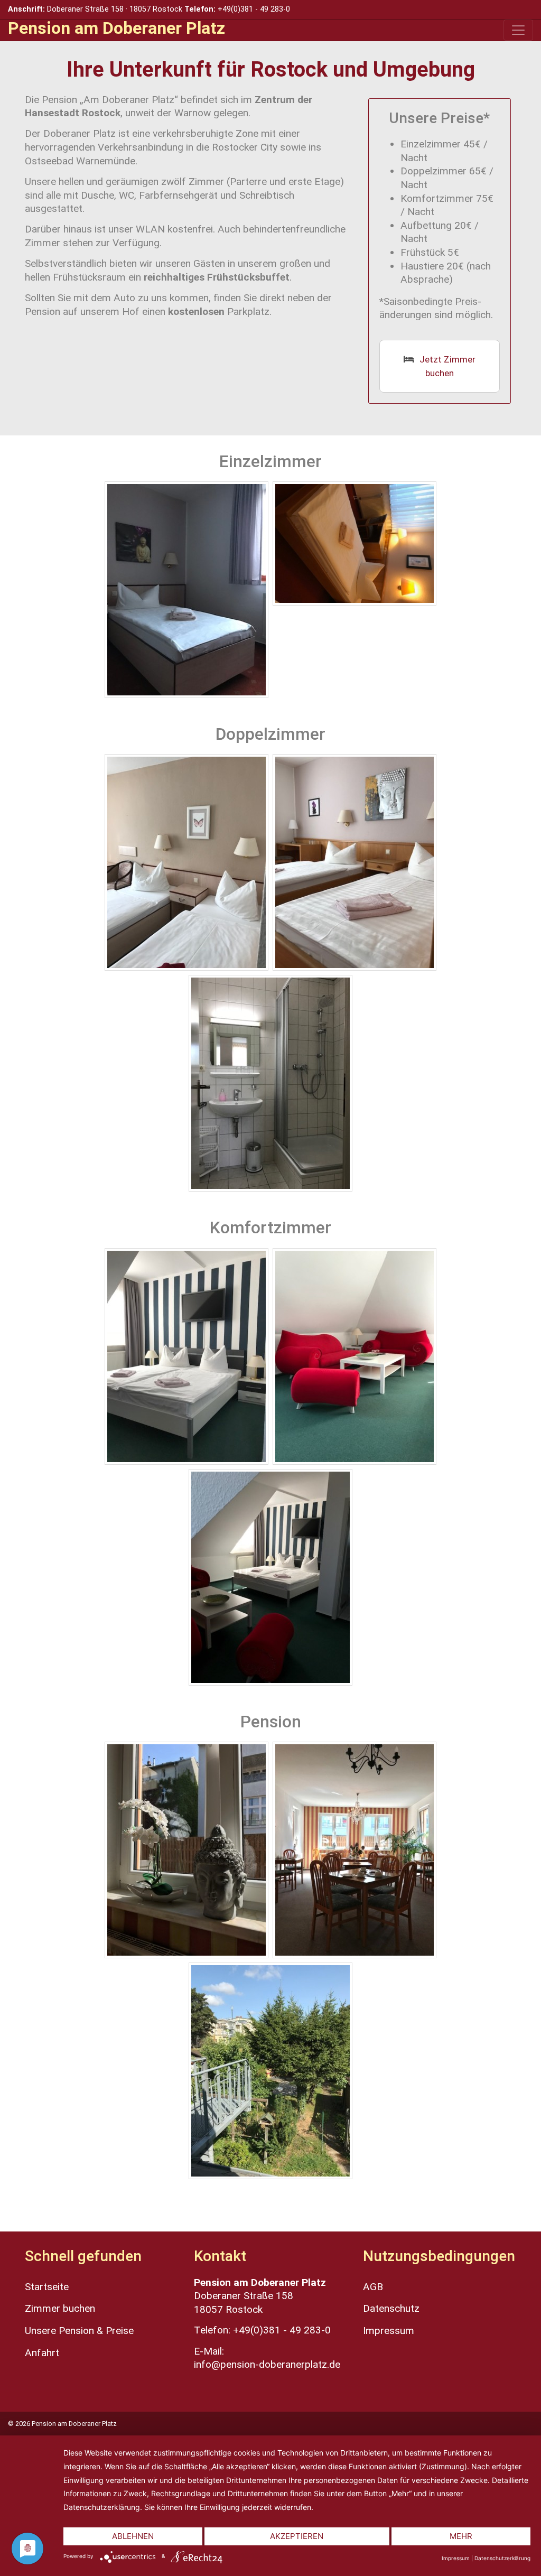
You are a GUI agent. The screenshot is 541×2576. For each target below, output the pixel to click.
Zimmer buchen (60, 2308)
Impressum (389, 2331)
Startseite (47, 2287)
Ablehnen (133, 2536)
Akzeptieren (297, 2536)
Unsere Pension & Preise (79, 2331)
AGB (373, 2287)
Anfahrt (42, 2353)
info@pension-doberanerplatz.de (267, 2364)
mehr (461, 2536)
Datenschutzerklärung (502, 2558)
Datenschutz (391, 2308)
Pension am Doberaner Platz (116, 28)
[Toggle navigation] (518, 30)
